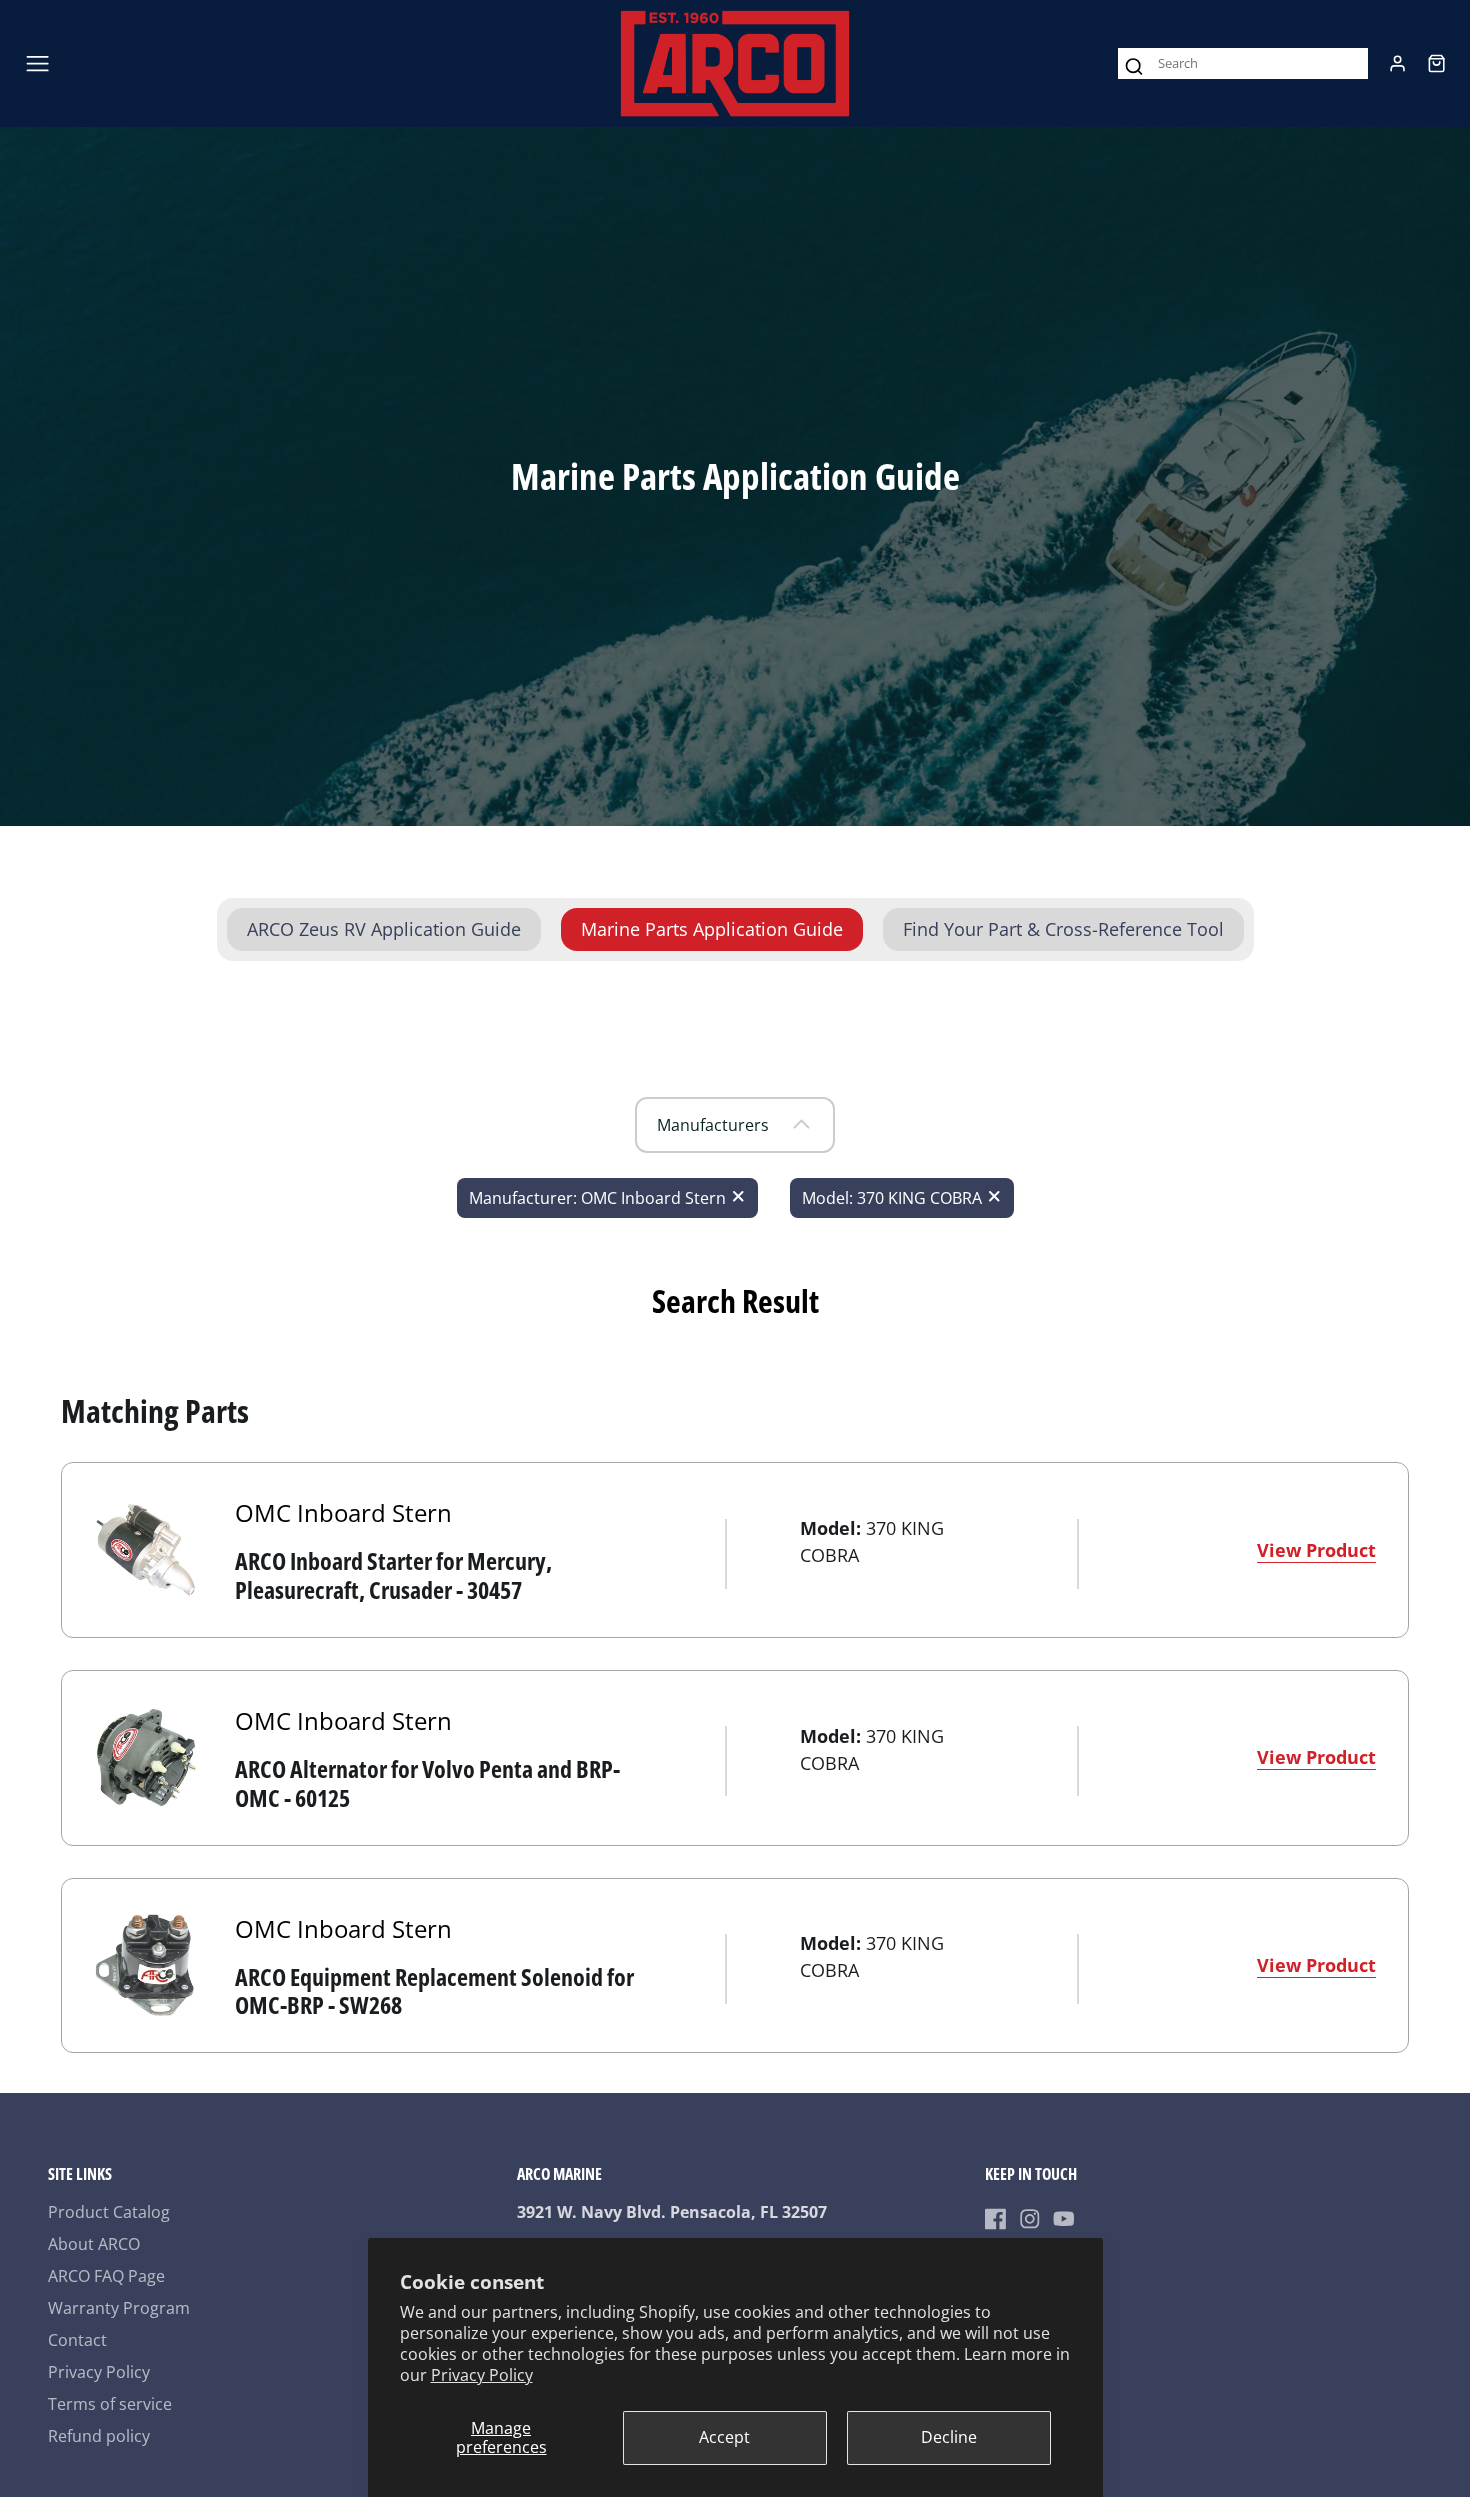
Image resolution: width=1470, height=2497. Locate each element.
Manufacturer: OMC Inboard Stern (597, 1198)
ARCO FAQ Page (106, 2276)
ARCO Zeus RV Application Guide (384, 929)
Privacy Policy (482, 2375)
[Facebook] (996, 2219)
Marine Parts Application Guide (712, 929)
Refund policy (99, 2436)
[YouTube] (1064, 2219)
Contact (77, 2340)
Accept (724, 2437)
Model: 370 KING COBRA (892, 1198)
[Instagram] (1030, 2219)
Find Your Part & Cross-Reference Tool (1063, 929)
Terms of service (110, 2404)
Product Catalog (109, 2212)
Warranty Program (119, 2308)
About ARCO (94, 2244)
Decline (949, 2437)
